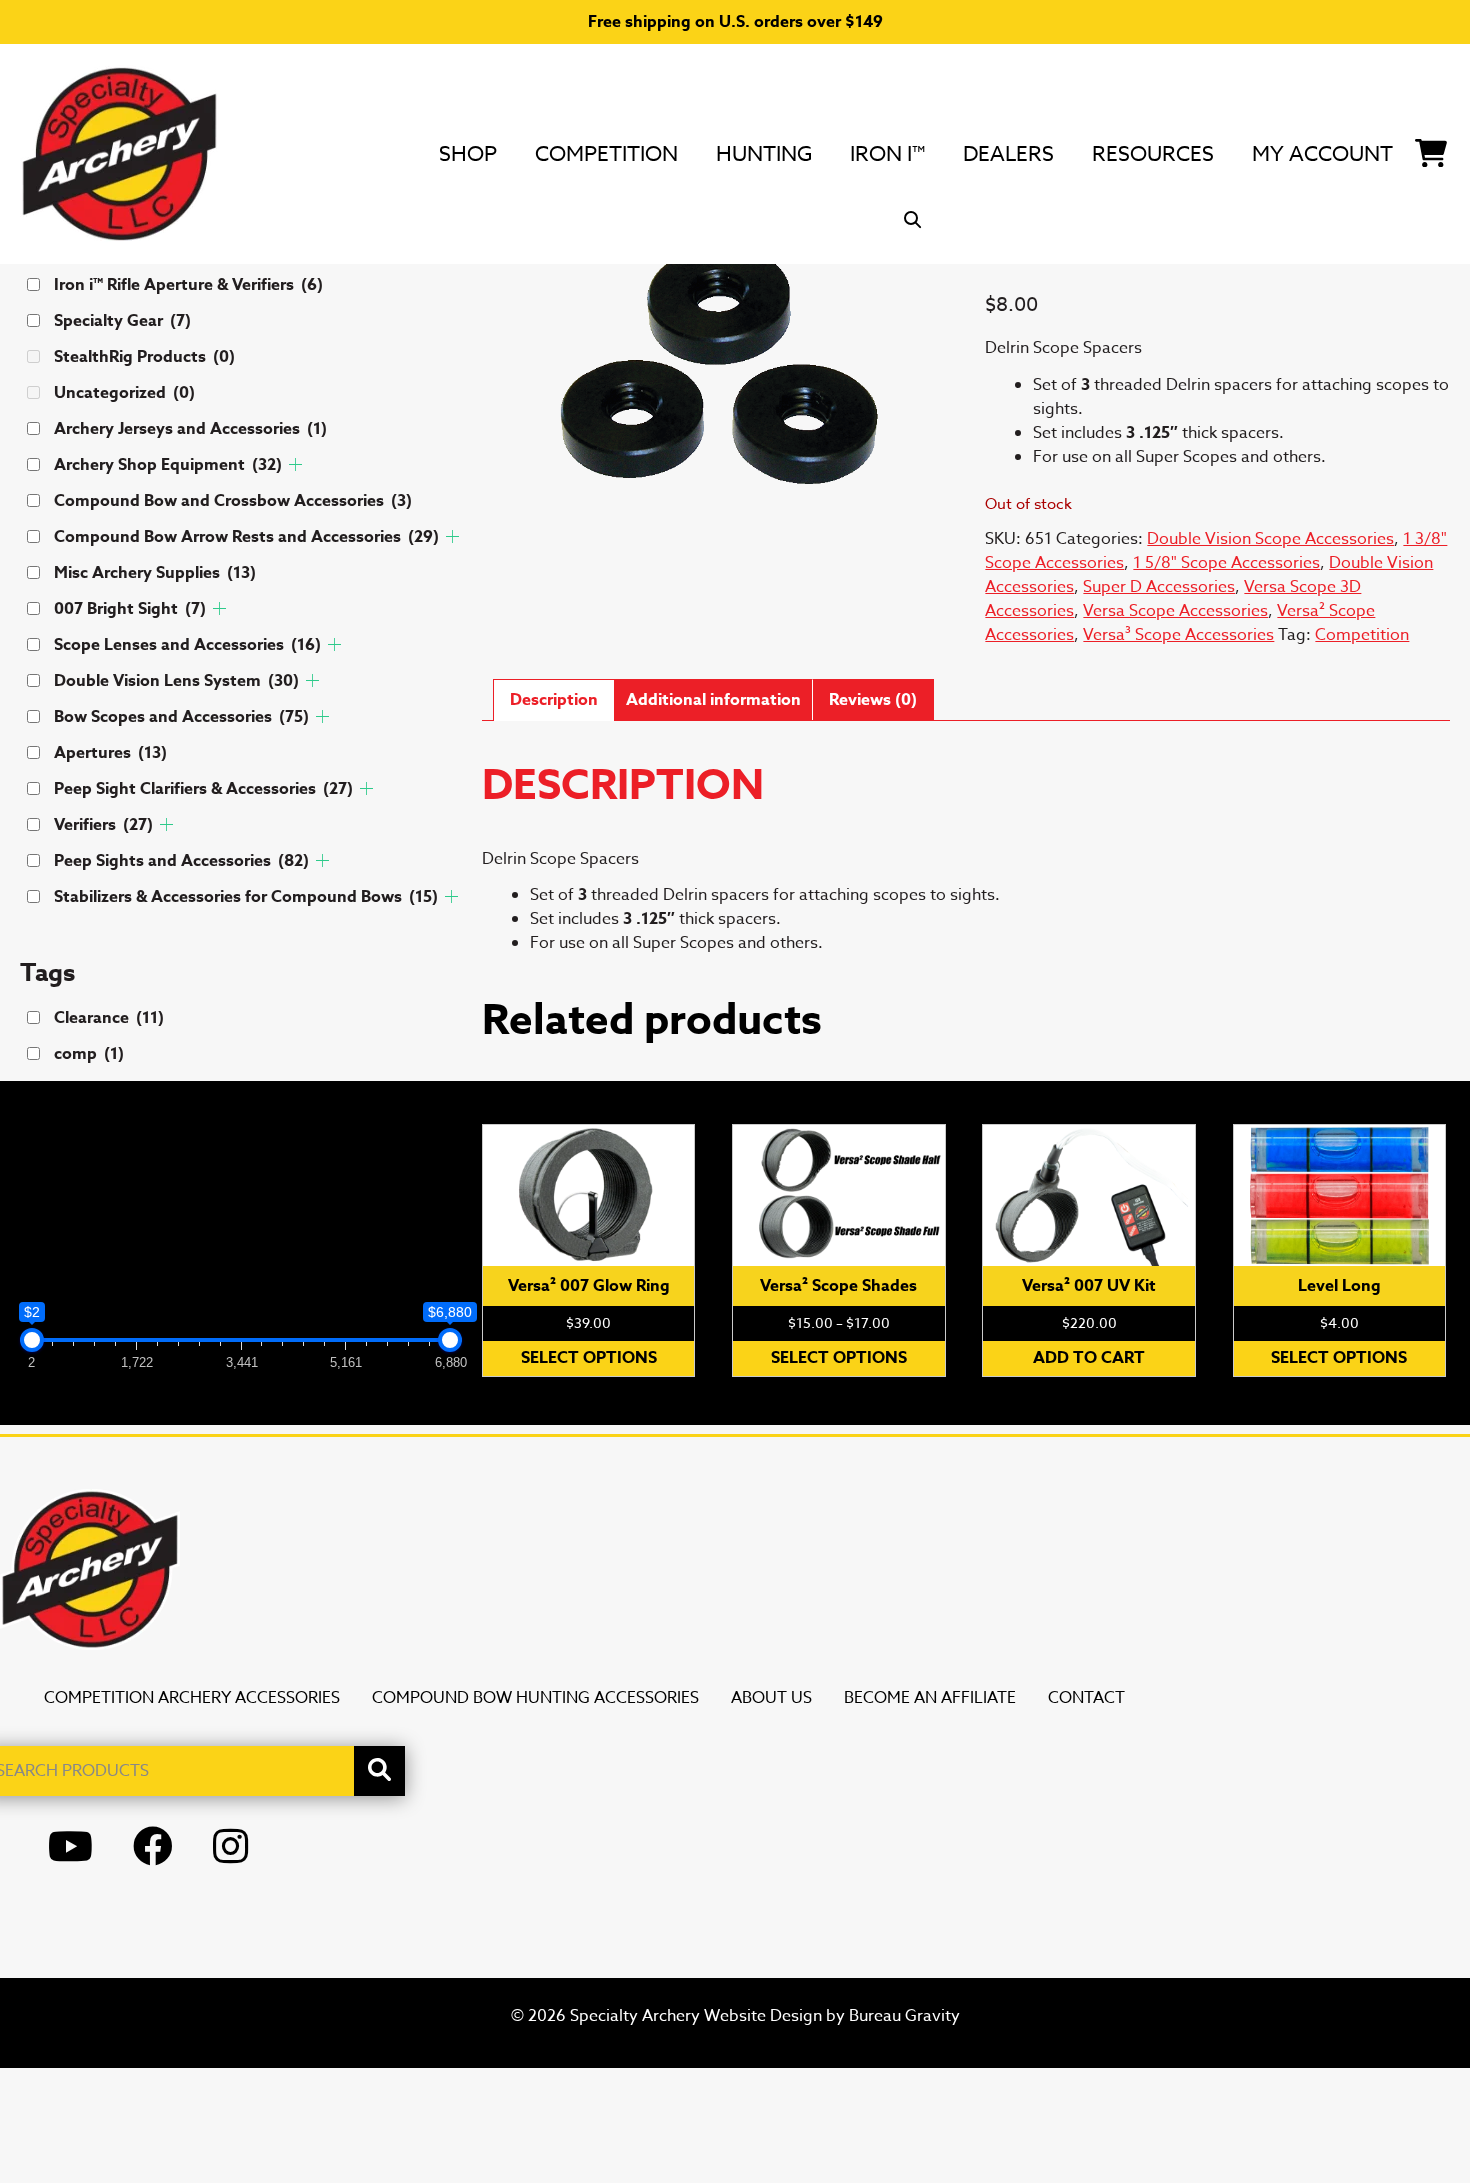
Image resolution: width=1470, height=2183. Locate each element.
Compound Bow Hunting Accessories (535, 1698)
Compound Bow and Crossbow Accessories (233, 501)
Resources (1153, 153)
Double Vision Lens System (176, 681)
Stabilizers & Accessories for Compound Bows (246, 897)
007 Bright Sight (130, 609)
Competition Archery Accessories (192, 1698)
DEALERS (1008, 153)
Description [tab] (554, 700)
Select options (589, 1358)
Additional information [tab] (713, 700)
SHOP (468, 153)
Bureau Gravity (904, 2016)
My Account (1322, 153)
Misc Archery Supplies (155, 573)
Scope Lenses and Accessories (187, 645)
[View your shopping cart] (1431, 150)
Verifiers (103, 825)
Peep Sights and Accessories (181, 861)
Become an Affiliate (930, 1698)
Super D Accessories (1159, 587)
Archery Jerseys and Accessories (190, 429)
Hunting (764, 153)
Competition (606, 153)
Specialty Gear (122, 321)
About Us (771, 1698)
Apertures (110, 753)
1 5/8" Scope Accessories (1226, 563)
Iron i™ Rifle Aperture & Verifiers (188, 285)
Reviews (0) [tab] (873, 700)
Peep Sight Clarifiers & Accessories (203, 789)
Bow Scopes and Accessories (181, 717)
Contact (1086, 1698)
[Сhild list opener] (295, 464)
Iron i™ (887, 153)
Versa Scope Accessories (1175, 611)
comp (89, 1054)
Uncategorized (124, 393)
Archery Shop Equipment (168, 465)
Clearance (109, 1018)
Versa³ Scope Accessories (1178, 635)
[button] (913, 220)
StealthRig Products (144, 357)
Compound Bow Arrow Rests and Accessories (246, 537)
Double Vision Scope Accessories (1270, 539)
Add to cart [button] (1089, 1358)
